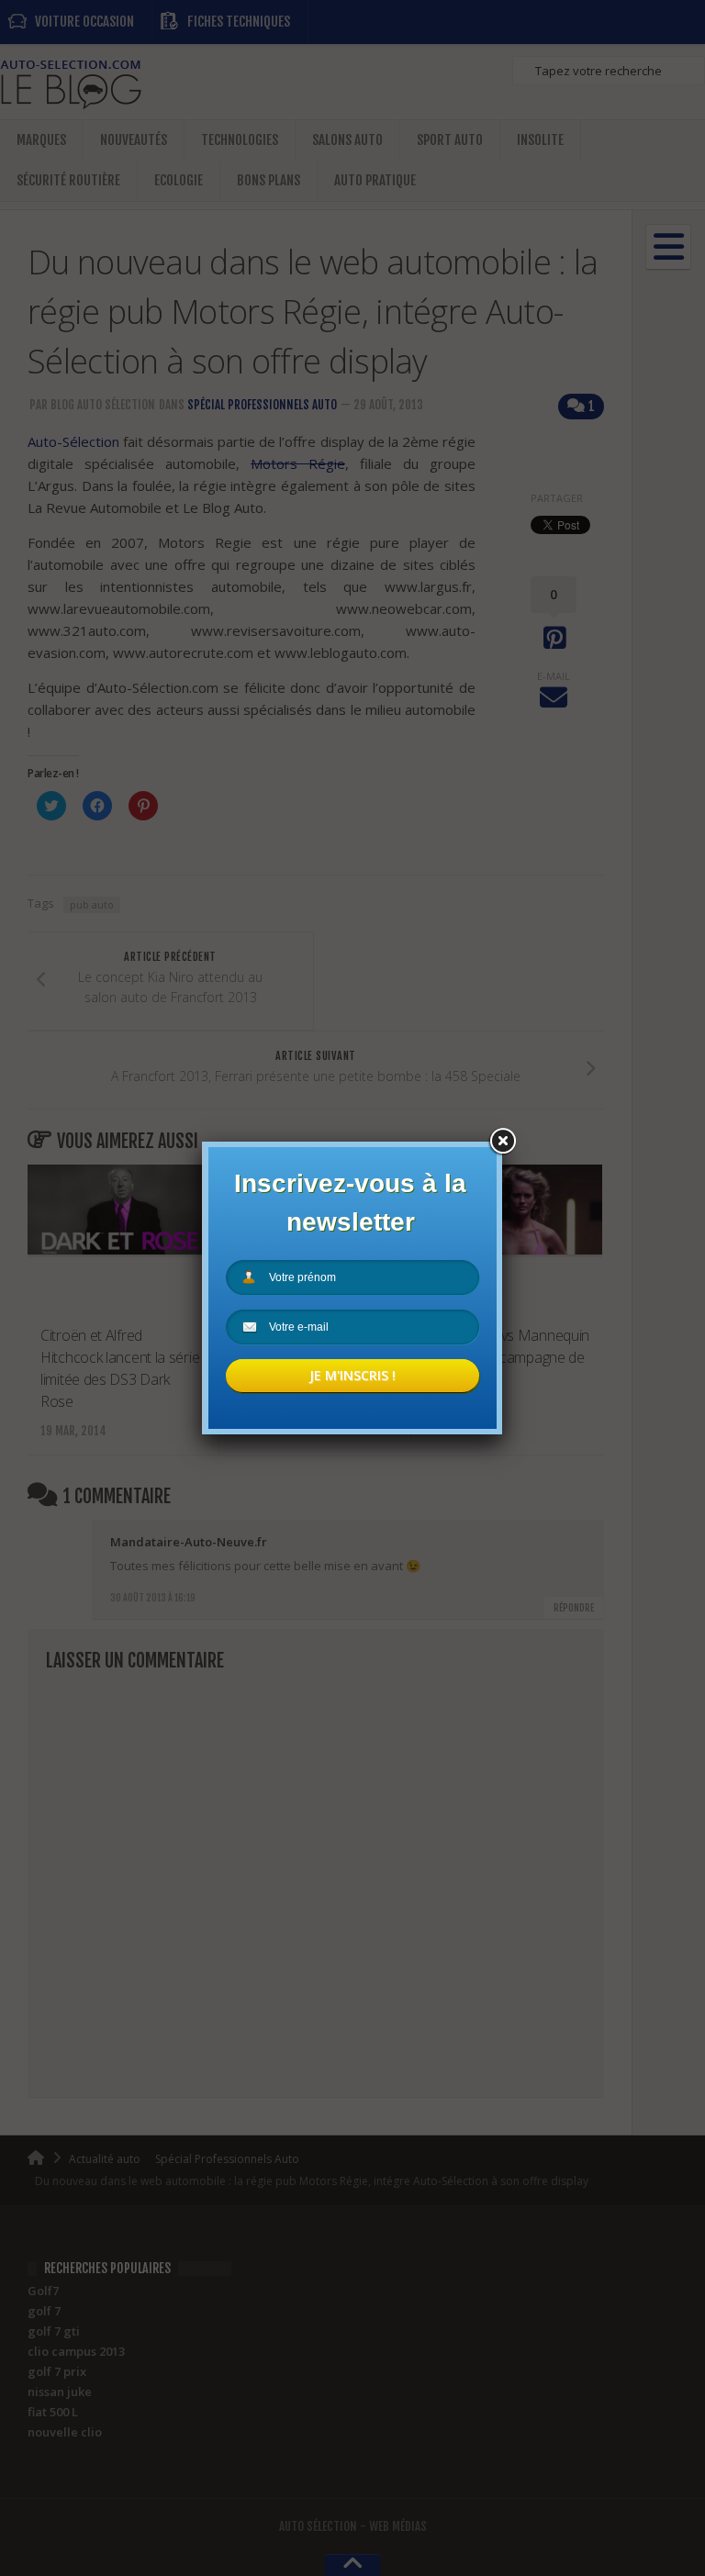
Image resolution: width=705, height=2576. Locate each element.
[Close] (502, 1142)
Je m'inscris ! (352, 1375)
